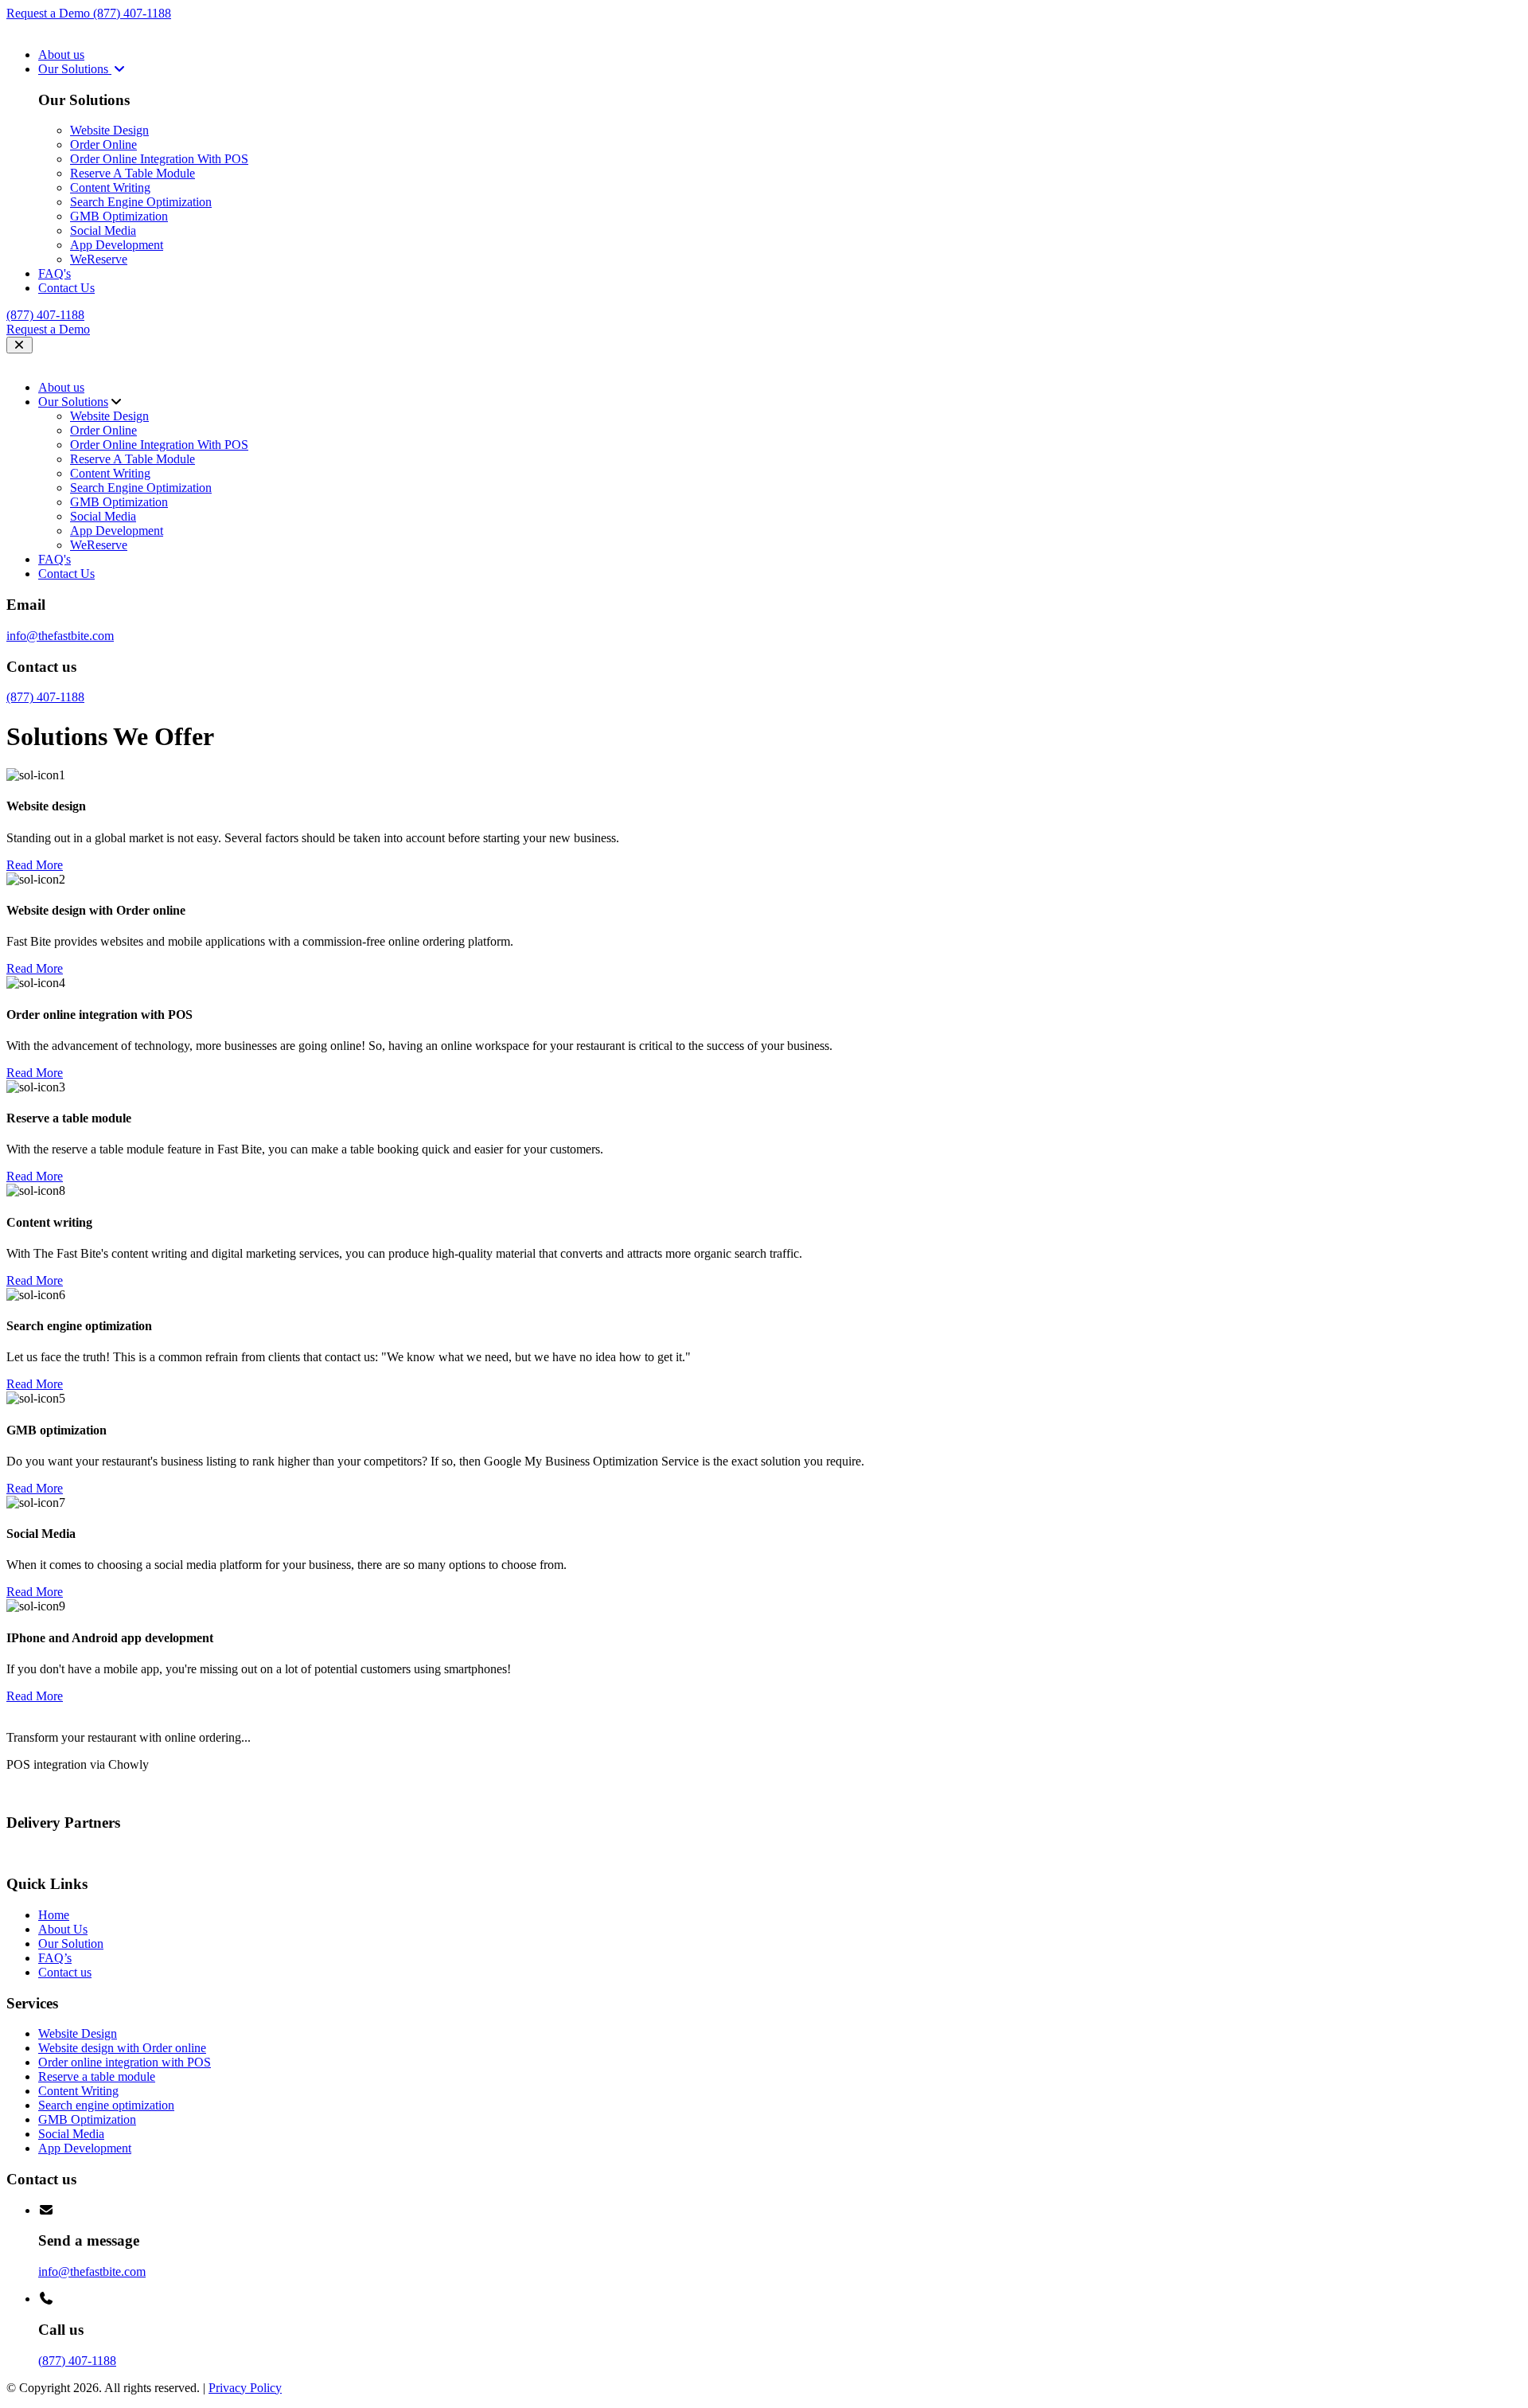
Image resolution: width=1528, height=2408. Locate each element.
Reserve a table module (97, 2076)
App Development (117, 245)
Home (54, 1915)
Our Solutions (75, 69)
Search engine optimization (106, 2105)
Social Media (103, 230)
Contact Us (66, 288)
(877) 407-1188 (132, 13)
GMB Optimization (119, 216)
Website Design (109, 130)
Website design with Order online (122, 2048)
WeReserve (99, 259)
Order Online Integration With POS (159, 159)
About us (61, 55)
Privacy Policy (245, 2388)
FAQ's (55, 273)
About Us (63, 1929)
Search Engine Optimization (141, 202)
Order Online (103, 144)
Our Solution (71, 1944)
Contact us (65, 1972)
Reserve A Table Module (133, 173)
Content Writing (110, 187)
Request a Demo (50, 13)
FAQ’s (55, 1958)
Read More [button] (35, 865)
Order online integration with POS (125, 2062)
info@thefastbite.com (60, 636)
